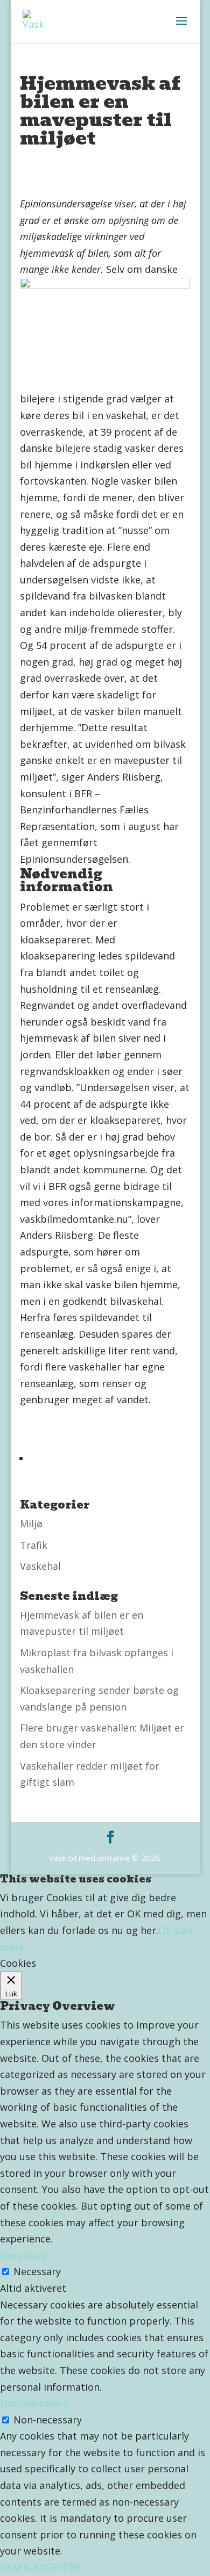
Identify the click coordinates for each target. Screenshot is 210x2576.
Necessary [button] (24, 2255)
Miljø (31, 1524)
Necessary (37, 2271)
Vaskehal (40, 1566)
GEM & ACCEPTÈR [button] (40, 2567)
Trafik (34, 1545)
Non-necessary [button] (34, 2403)
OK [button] (165, 1930)
